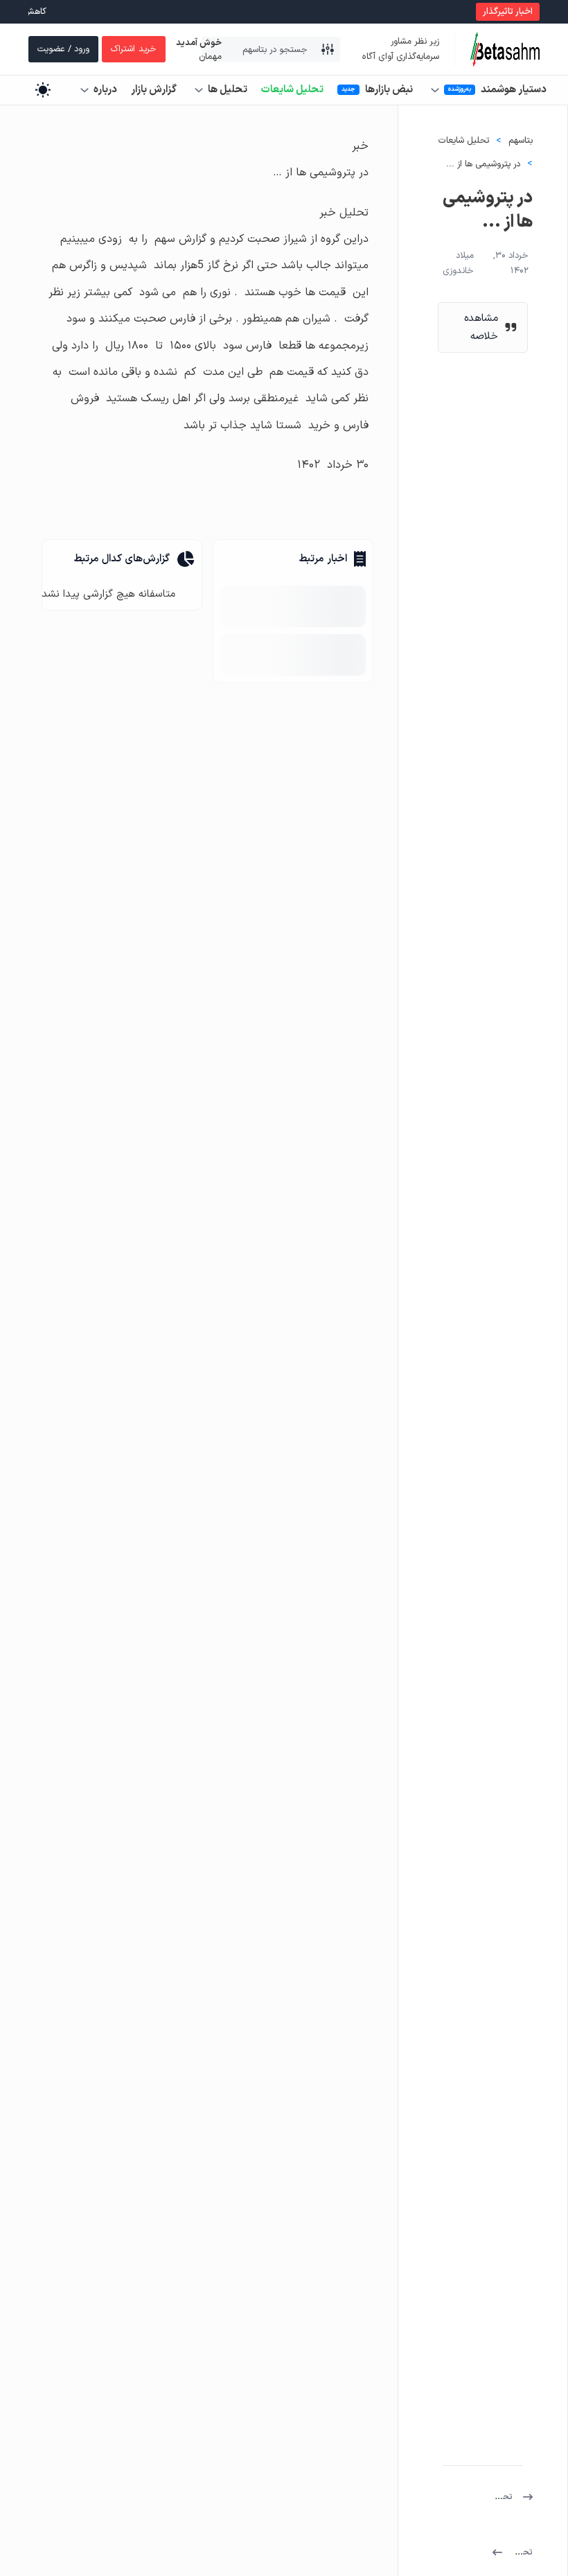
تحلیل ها (228, 90)
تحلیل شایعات (292, 90)
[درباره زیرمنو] (85, 90)
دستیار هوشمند (514, 90)
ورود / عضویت (63, 49)
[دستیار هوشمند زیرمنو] (435, 90)
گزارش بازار (154, 90)
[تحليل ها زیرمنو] (199, 90)
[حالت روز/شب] (43, 90)
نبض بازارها (389, 90)
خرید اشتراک (134, 49)
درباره (105, 90)
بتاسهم (521, 141)
